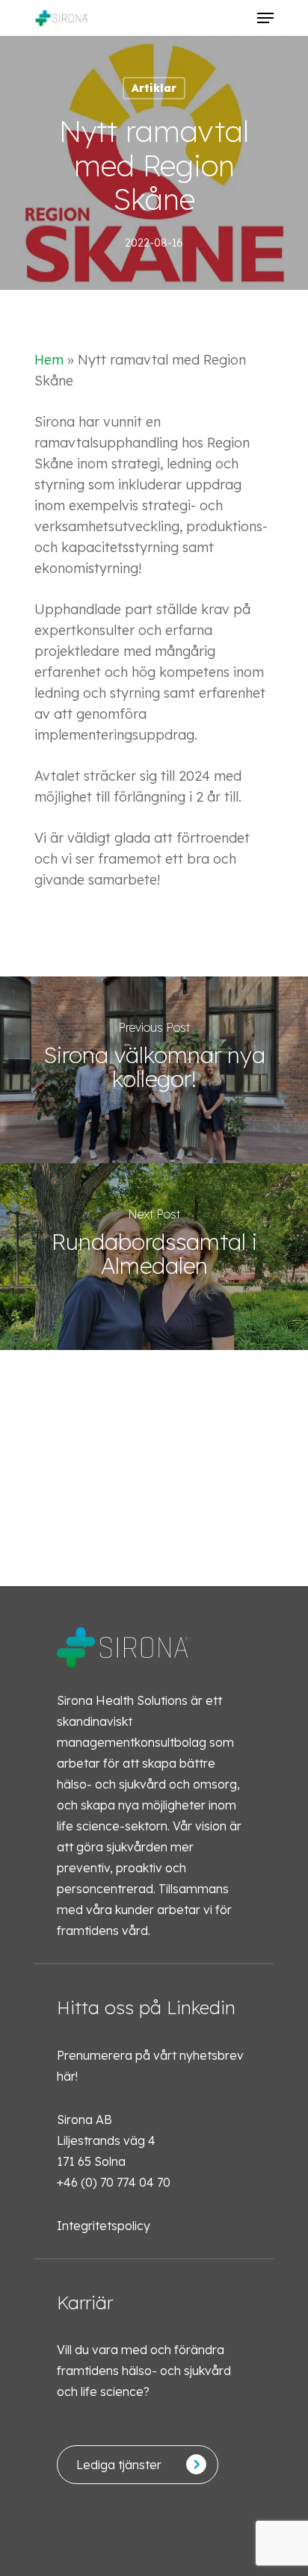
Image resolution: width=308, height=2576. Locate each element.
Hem (49, 360)
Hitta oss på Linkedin (146, 2007)
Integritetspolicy (104, 2226)
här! (67, 2076)
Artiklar (154, 88)
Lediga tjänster (119, 2465)
